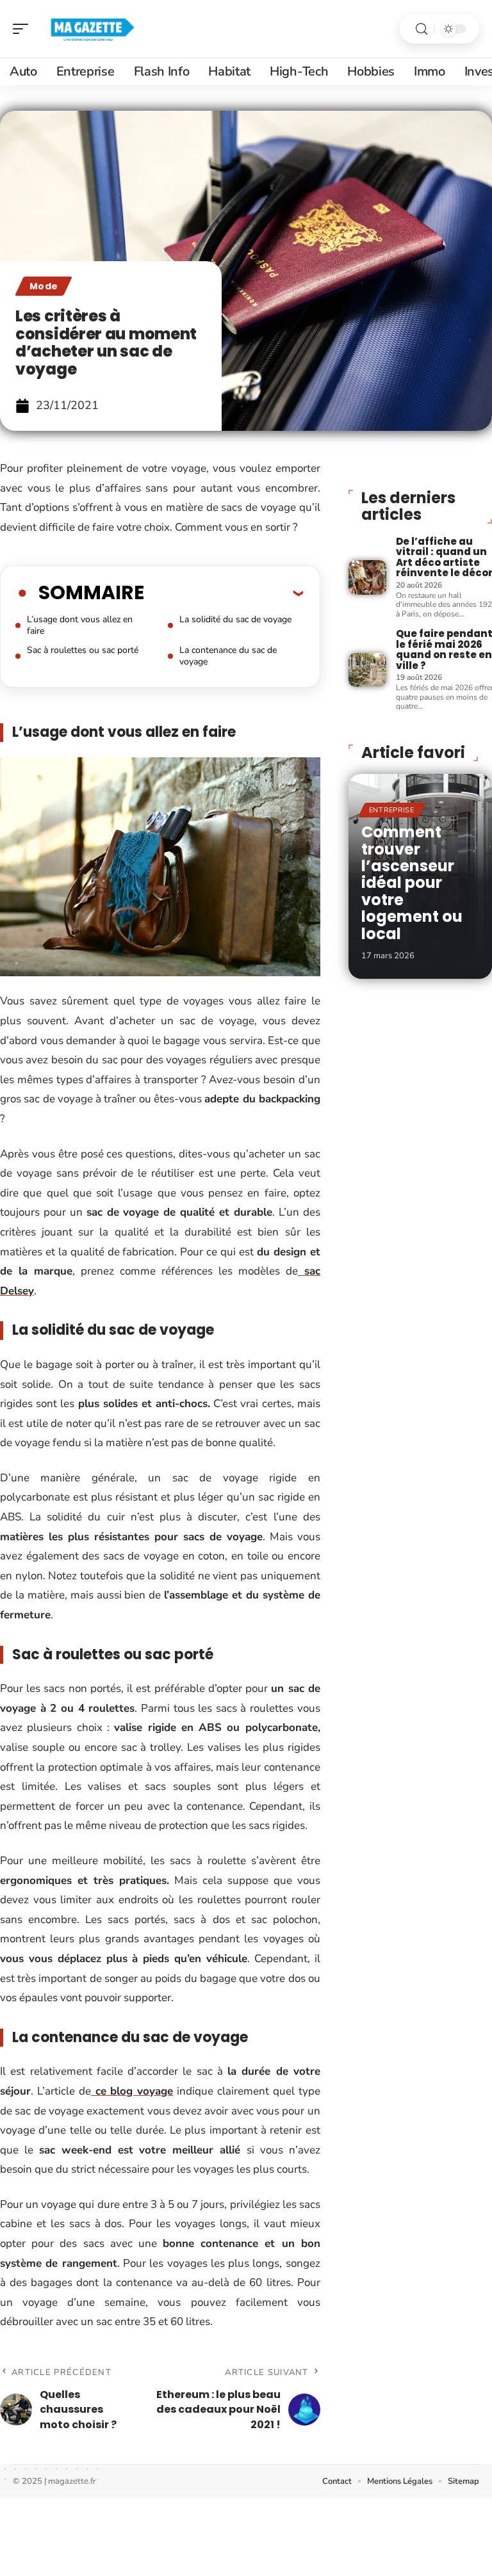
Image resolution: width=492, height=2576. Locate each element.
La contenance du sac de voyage (228, 656)
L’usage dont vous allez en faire (80, 625)
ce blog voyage (132, 2091)
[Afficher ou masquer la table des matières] (224, 593)
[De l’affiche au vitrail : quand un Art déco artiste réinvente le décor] (367, 577)
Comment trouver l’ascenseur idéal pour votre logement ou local (412, 882)
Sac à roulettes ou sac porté (83, 650)
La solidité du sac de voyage (235, 619)
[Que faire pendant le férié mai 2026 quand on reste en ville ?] (367, 670)
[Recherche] (422, 29)
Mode (44, 286)
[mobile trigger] (24, 29)
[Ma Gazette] (92, 29)
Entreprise (392, 810)
